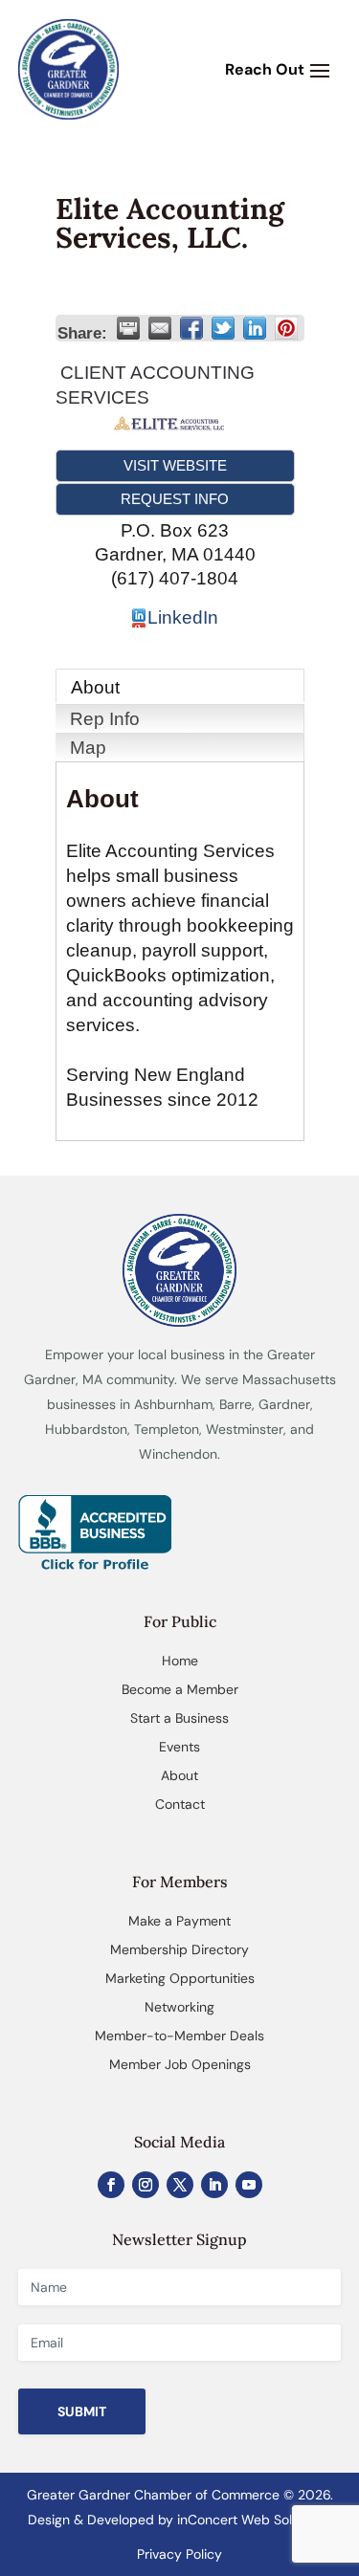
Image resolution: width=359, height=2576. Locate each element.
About (95, 687)
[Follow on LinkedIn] (214, 2185)
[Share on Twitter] (223, 328)
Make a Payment (179, 1921)
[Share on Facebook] (191, 328)
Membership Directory (179, 1949)
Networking (179, 2007)
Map (88, 748)
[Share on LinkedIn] (255, 328)
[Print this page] (128, 328)
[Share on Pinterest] (286, 328)
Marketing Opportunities (180, 1978)
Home (180, 1661)
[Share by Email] (160, 328)
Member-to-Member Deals (179, 2036)
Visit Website (175, 465)
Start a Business (179, 1718)
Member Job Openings (180, 2064)
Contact (180, 1804)
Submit (82, 2411)
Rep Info (105, 719)
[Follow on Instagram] (146, 2185)
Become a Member (180, 1689)
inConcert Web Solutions (253, 2520)
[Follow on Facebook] (111, 2185)
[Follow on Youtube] (249, 2185)
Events (179, 1747)
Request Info (175, 499)
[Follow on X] (180, 2185)
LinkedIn (183, 617)
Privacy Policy (179, 2554)
